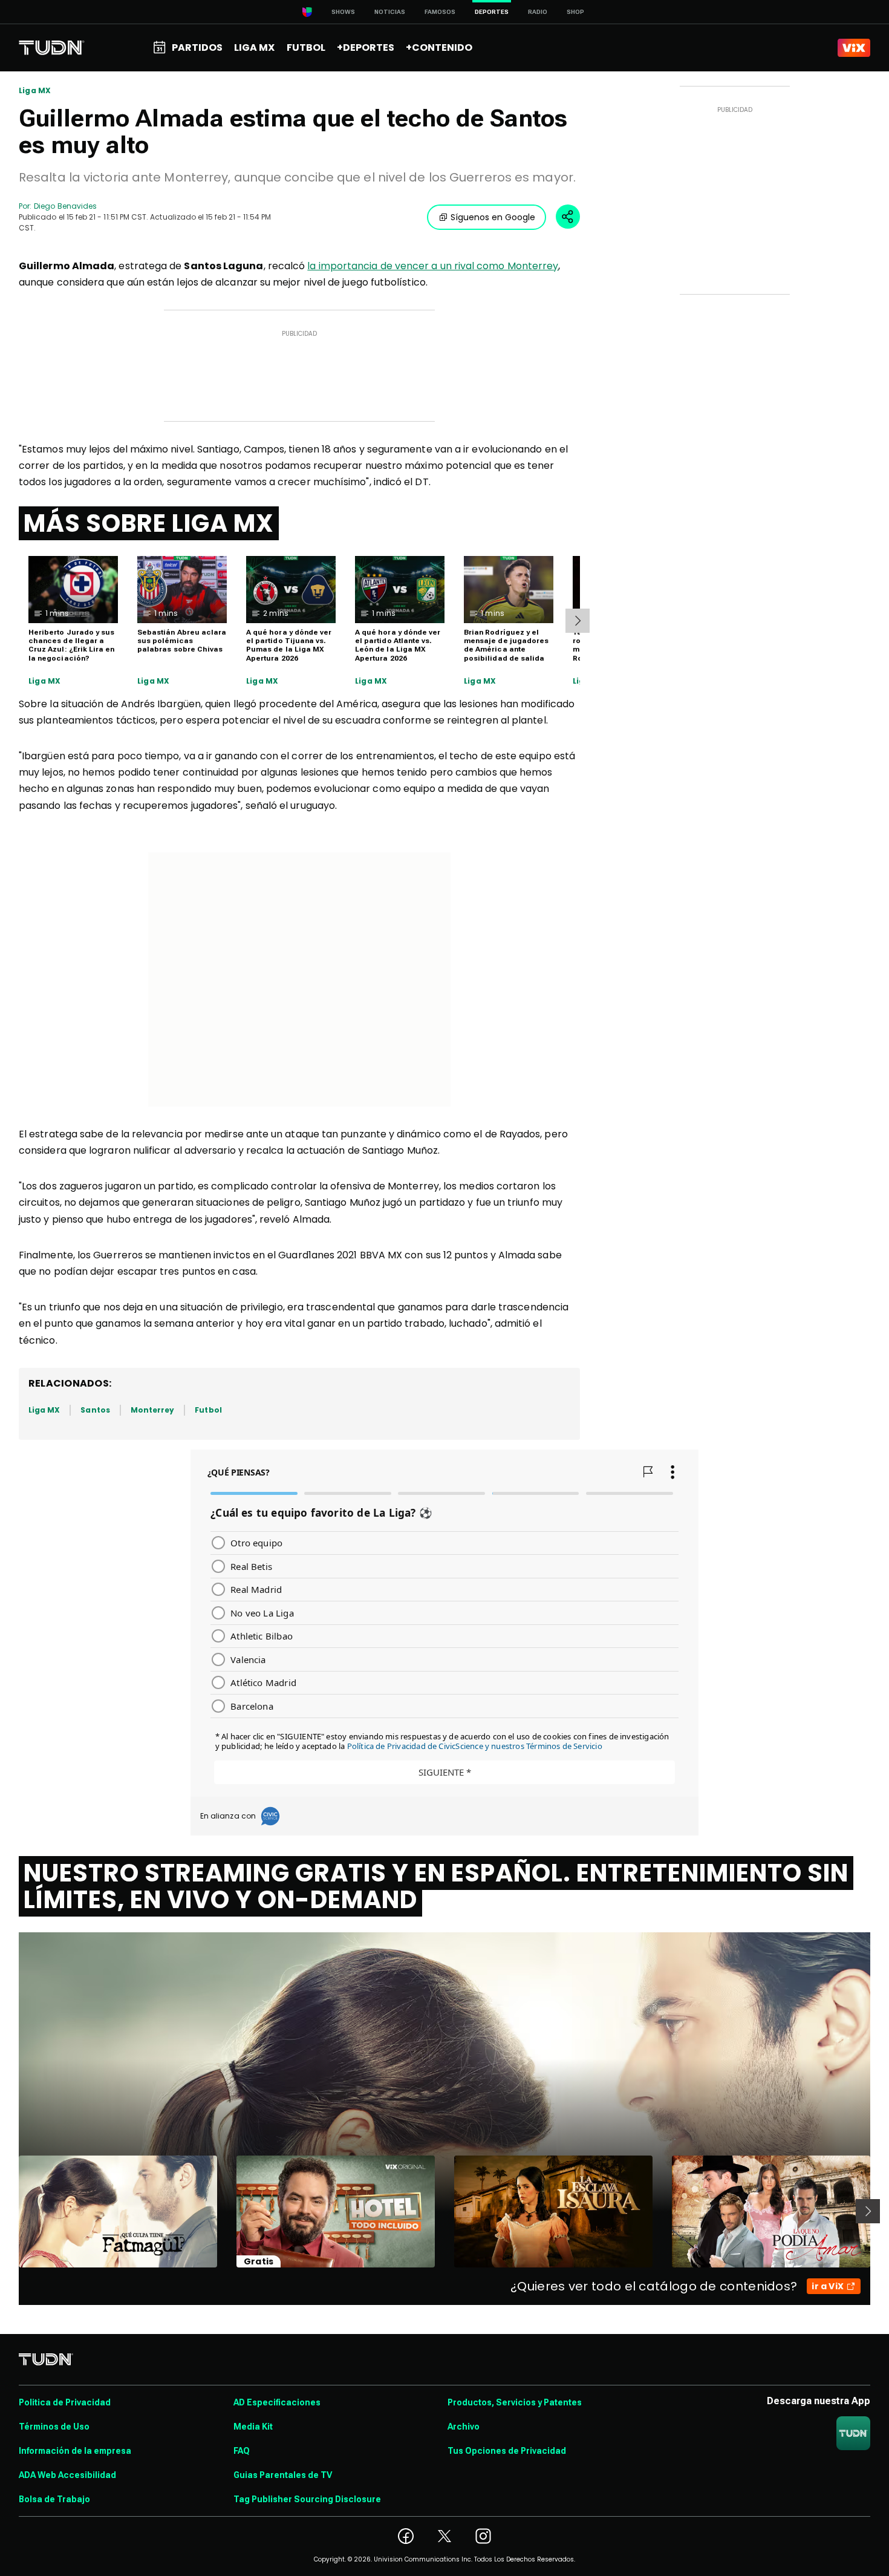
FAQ (242, 2451)
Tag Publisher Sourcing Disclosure (307, 2499)
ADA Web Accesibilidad (67, 2475)
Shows (343, 12)
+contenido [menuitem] (439, 47)
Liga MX (35, 91)
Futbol (208, 1410)
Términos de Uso (54, 2427)
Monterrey (153, 1410)
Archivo (464, 2427)
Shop (575, 12)
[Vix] (854, 48)
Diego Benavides (65, 206)
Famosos (440, 12)
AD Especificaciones (277, 2402)
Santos (95, 1410)
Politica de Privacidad (65, 2402)
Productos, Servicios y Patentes (515, 2402)
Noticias (390, 12)
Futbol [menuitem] (306, 47)
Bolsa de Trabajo (54, 2499)
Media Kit (253, 2427)
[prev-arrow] (11, 2211)
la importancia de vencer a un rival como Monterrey (433, 266)
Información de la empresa (75, 2451)
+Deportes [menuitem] (366, 47)
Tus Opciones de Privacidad (507, 2451)
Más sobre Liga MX (149, 523)
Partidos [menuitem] (197, 47)
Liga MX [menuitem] (254, 47)
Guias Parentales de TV (283, 2475)
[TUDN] (52, 48)
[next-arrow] (578, 621)
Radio (538, 12)
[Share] (568, 217)
